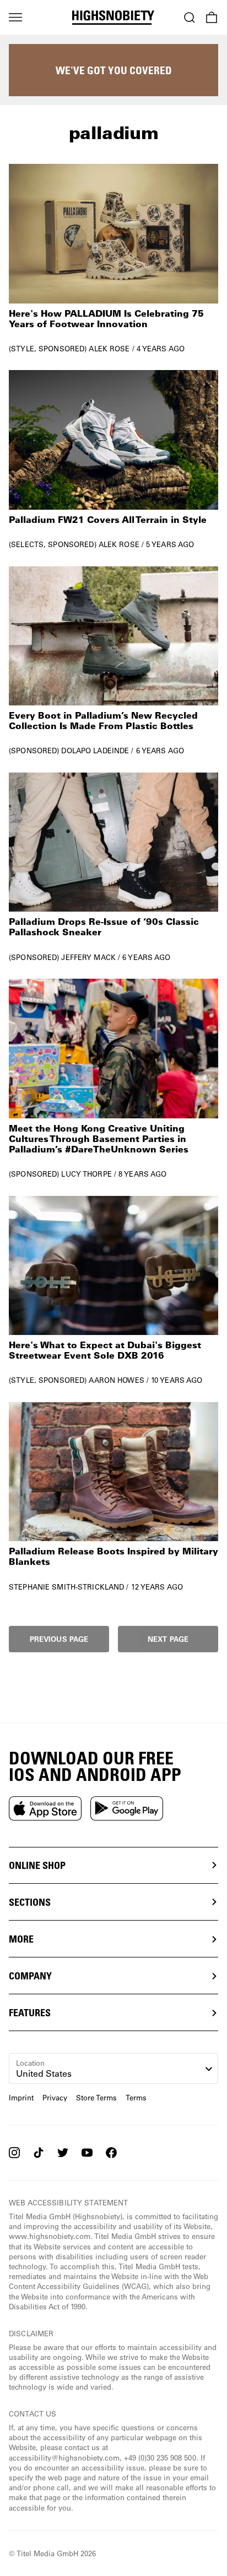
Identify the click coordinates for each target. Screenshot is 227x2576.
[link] (113, 258)
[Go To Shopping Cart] (212, 18)
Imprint (21, 2098)
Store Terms (96, 2098)
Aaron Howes (116, 1380)
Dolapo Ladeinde (95, 750)
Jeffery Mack (88, 957)
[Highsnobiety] (113, 18)
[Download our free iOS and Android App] (45, 1808)
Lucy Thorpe (86, 1174)
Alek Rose (109, 348)
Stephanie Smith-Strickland (66, 1587)
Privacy (55, 2098)
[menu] (15, 18)
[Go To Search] (190, 18)
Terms (136, 2098)
